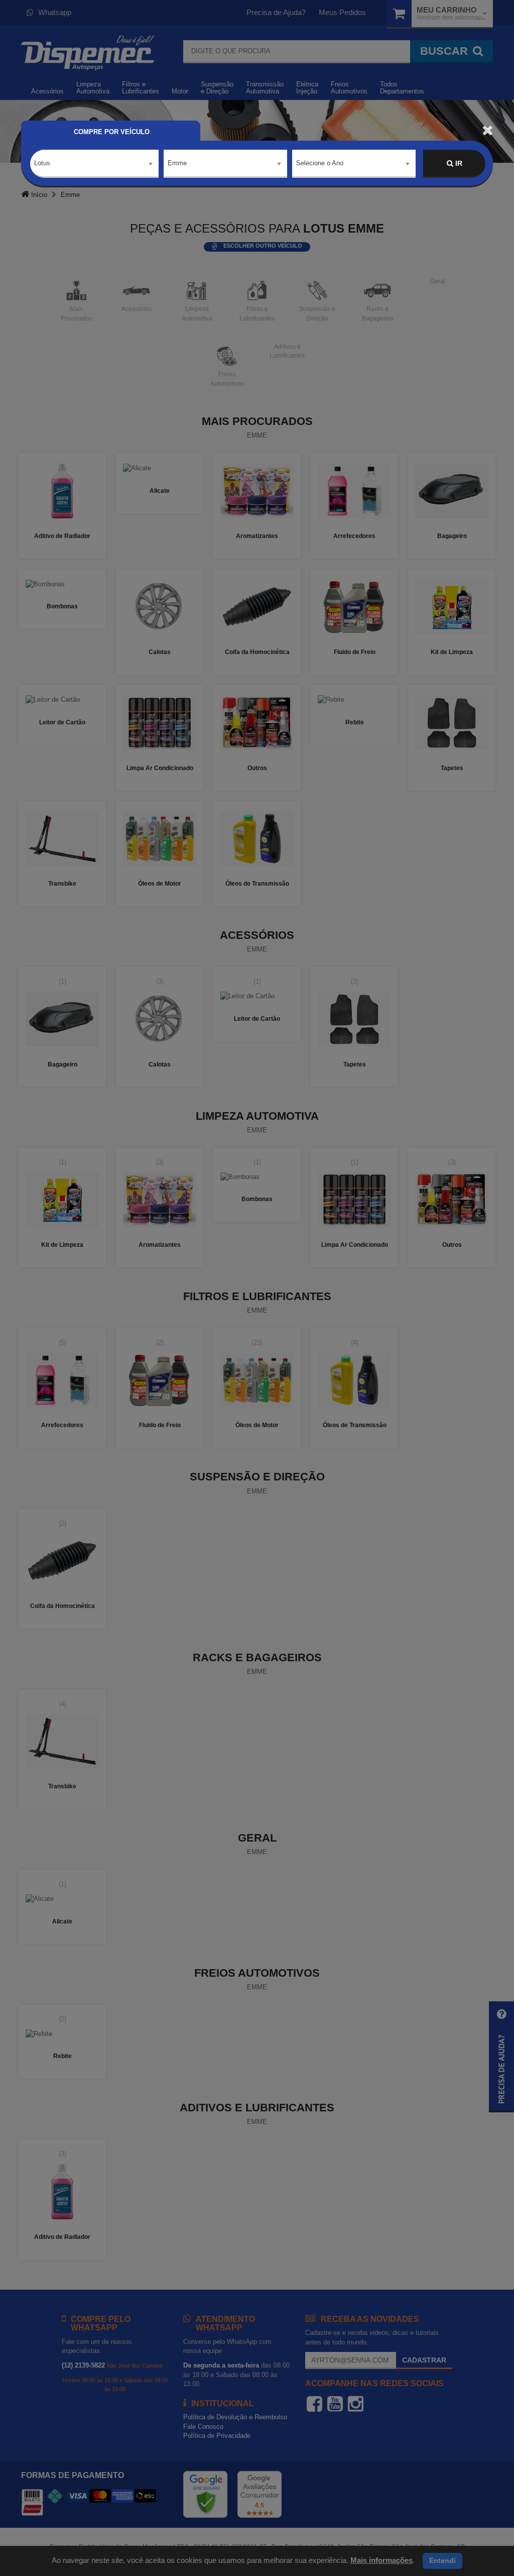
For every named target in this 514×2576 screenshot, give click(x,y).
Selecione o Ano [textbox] (320, 163)
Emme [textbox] (177, 163)
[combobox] (94, 164)
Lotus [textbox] (42, 163)
